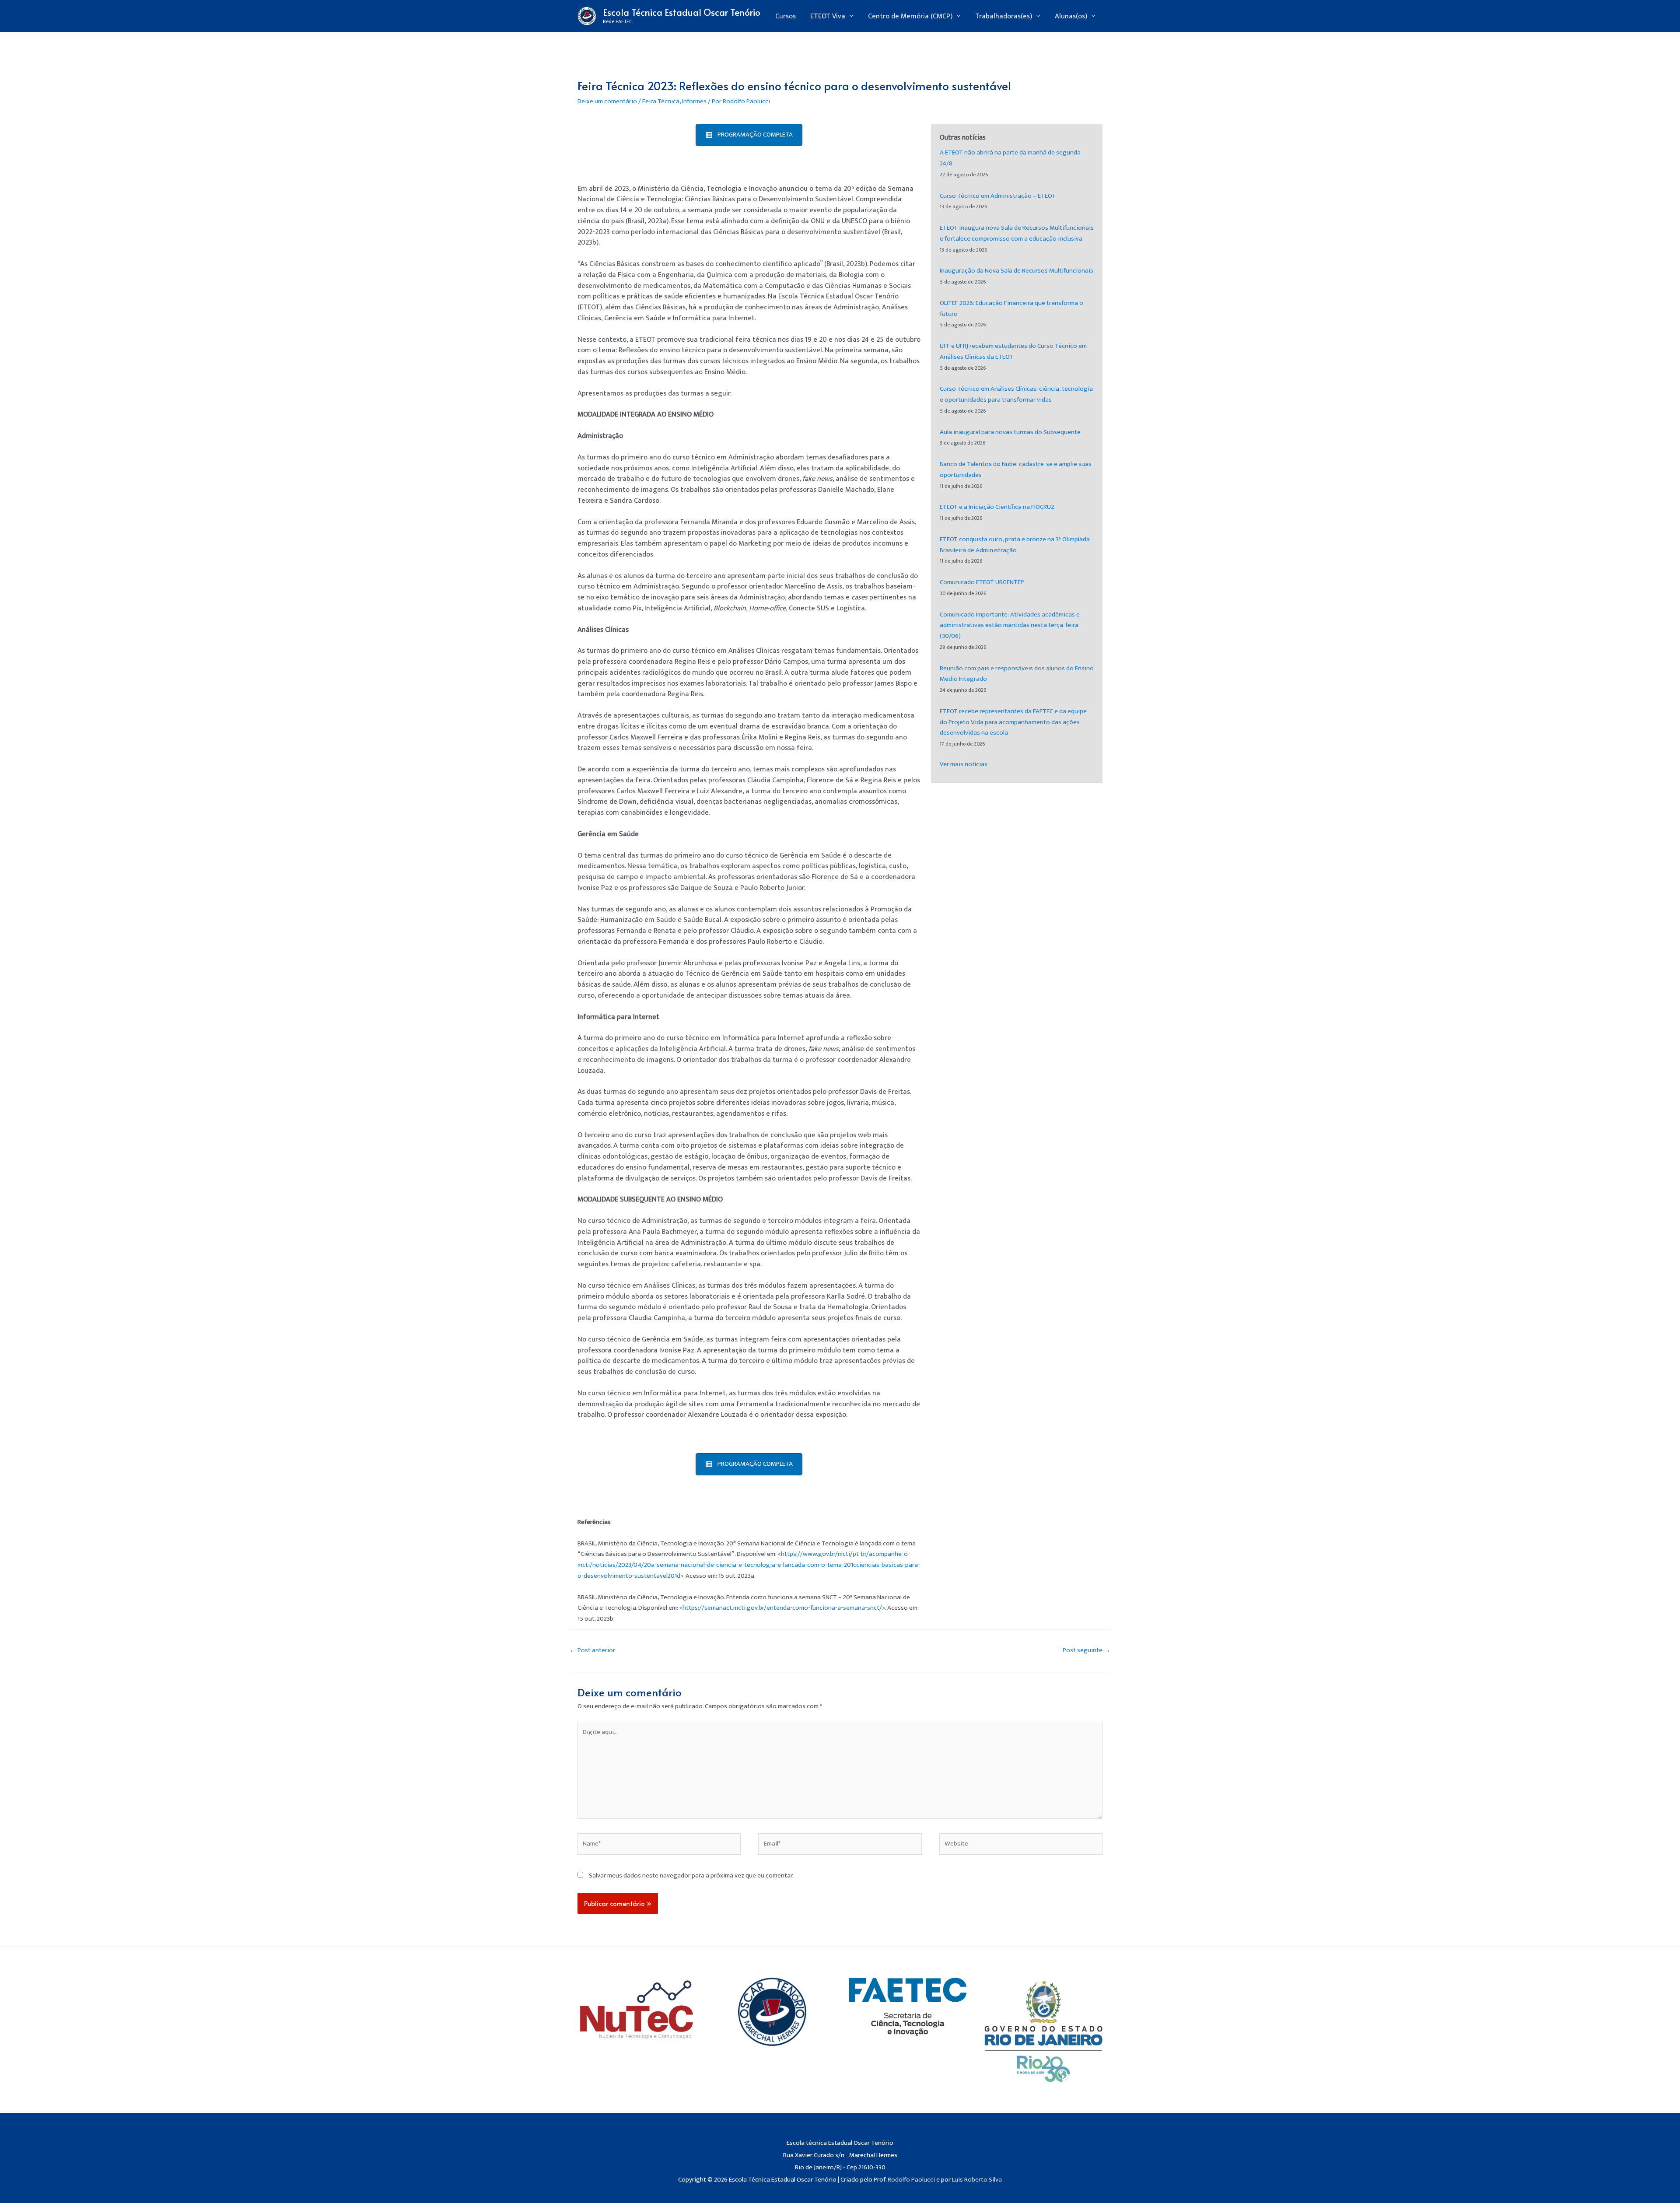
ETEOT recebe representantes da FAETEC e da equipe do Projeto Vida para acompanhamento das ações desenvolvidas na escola (1013, 722)
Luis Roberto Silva (977, 2180)
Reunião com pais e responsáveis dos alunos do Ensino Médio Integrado (1017, 674)
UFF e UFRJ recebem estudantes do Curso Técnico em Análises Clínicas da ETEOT (1013, 351)
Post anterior (592, 1650)
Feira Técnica (661, 101)
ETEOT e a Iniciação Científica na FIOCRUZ (997, 507)
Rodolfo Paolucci (911, 2180)
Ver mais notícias (964, 764)
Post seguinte (1087, 1650)
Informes (694, 101)
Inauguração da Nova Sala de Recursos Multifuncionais (1017, 271)
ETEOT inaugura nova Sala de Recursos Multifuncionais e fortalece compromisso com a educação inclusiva (1017, 233)
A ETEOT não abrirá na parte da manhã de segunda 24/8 (1010, 158)
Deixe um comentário (607, 101)
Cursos (786, 16)
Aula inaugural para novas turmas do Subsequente (1010, 432)
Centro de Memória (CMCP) (910, 16)
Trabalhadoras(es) (1004, 16)
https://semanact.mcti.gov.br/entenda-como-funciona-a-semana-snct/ (782, 1608)
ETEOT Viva (828, 16)
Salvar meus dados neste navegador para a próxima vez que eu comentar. (691, 1876)
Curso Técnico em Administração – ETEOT (998, 196)
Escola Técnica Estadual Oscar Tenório (682, 12)
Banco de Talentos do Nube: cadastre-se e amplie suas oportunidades (1016, 469)
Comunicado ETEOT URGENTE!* (982, 582)
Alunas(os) (1071, 16)
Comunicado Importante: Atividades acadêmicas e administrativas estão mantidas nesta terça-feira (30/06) (1010, 625)
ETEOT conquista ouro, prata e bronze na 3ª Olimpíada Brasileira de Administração (1015, 545)
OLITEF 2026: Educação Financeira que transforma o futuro (1011, 308)
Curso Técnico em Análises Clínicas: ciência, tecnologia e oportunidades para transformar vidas (1016, 394)
